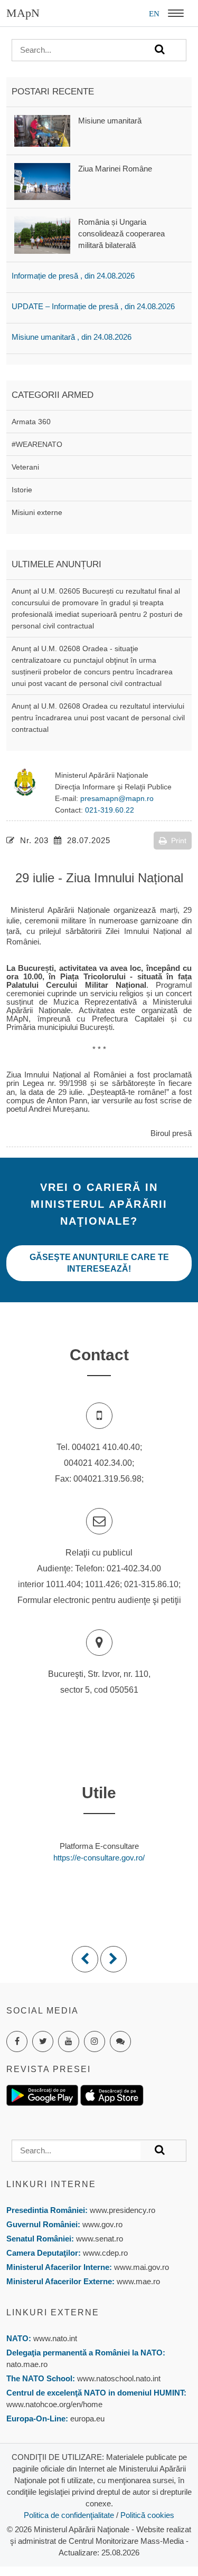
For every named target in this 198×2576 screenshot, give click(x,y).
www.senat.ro (98, 2239)
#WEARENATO (37, 444)
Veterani (25, 467)
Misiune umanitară (110, 121)
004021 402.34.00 (98, 1463)
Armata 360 (31, 422)
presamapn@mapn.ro (117, 798)
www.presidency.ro (122, 2210)
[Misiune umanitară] (42, 130)
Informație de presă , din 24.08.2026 (73, 276)
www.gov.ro (102, 2224)
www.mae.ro (137, 2281)
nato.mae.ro (27, 2364)
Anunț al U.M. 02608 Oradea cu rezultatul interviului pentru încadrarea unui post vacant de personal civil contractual (98, 718)
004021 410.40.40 (106, 1447)
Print (179, 841)
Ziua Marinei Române (115, 169)
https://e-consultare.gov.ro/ (99, 1858)
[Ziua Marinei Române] (42, 181)
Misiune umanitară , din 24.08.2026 (72, 337)
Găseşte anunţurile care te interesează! (99, 1263)
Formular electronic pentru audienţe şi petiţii (99, 1600)
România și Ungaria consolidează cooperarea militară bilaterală (121, 233)
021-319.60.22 (110, 810)
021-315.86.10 (151, 1584)
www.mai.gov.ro (140, 2267)
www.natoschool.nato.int (119, 2378)
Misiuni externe (37, 512)
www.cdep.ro (104, 2253)
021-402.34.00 (134, 1568)
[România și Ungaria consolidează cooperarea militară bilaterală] (42, 234)
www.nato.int (55, 2338)
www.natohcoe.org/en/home (54, 2404)
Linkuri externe (53, 2312)
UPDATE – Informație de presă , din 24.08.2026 (93, 306)
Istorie (22, 490)
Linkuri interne (51, 2184)
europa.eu (87, 2418)
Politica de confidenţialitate (69, 2515)
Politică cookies (147, 2515)
